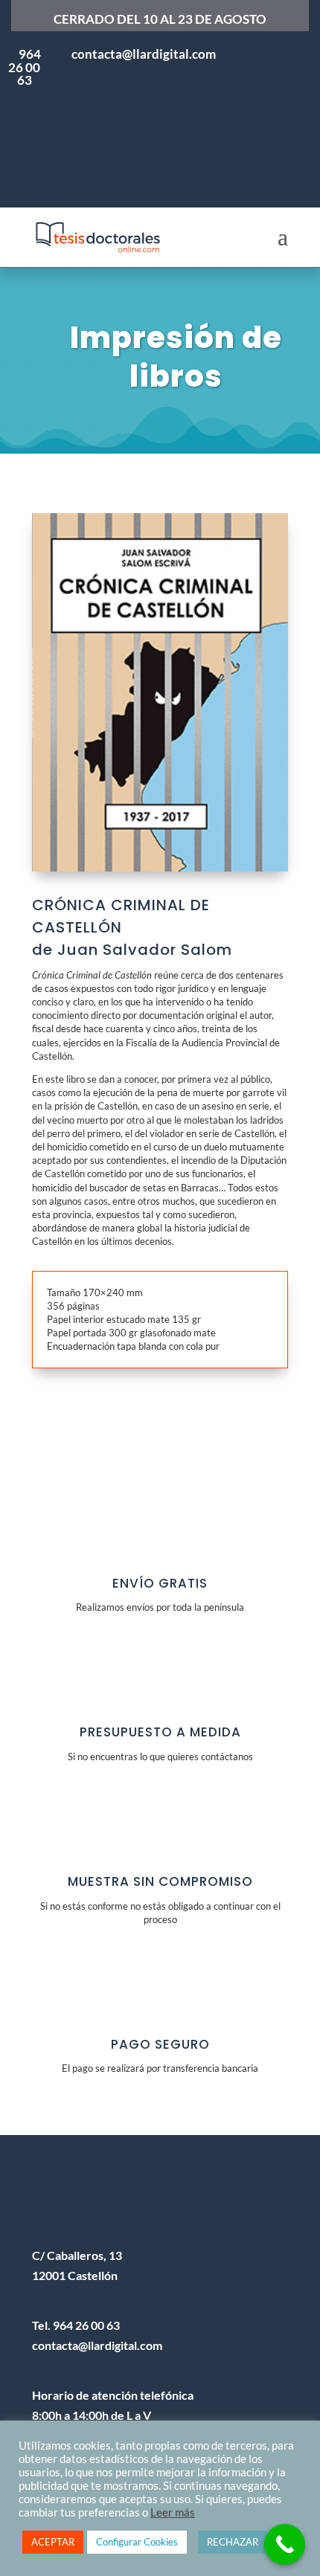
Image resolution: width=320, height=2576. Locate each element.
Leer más (173, 2512)
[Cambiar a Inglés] (268, 160)
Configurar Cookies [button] (137, 2542)
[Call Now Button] (285, 2544)
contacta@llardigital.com (97, 2345)
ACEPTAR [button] (53, 2542)
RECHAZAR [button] (233, 2542)
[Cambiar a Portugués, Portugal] (268, 86)
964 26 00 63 (25, 67)
